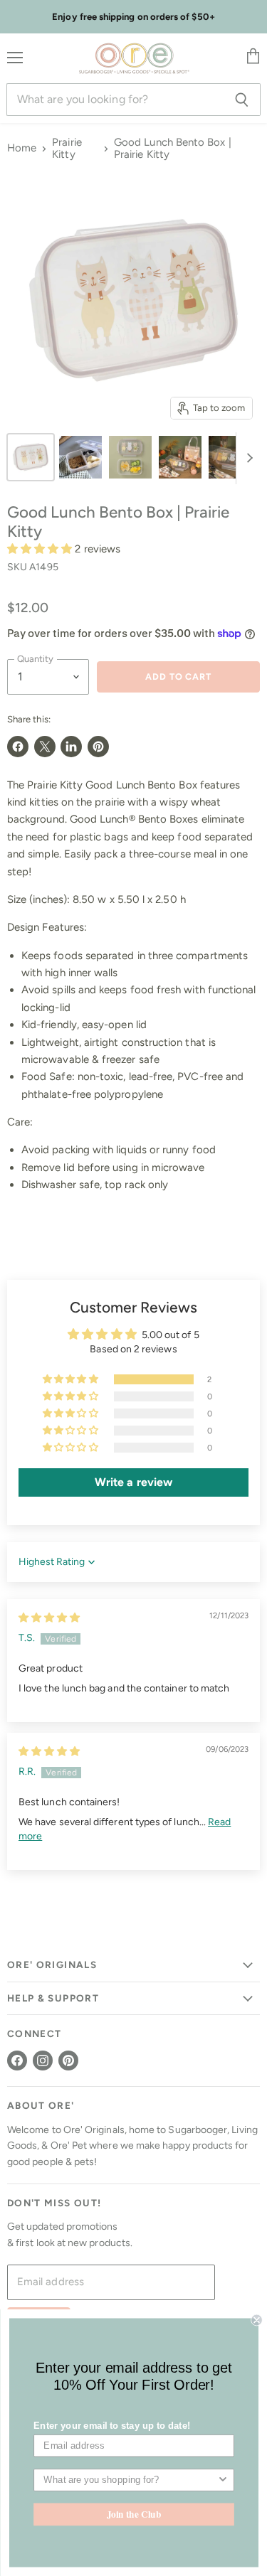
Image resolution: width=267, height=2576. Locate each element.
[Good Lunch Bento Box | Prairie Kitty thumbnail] (31, 457)
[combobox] (130, 2480)
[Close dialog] (257, 2320)
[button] (41, 549)
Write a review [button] (133, 1482)
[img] (49, 1618)
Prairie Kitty (67, 149)
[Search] (242, 100)
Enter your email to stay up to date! (112, 2425)
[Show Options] (222, 2480)
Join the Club (133, 2514)
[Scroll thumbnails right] (247, 459)
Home (22, 148)
